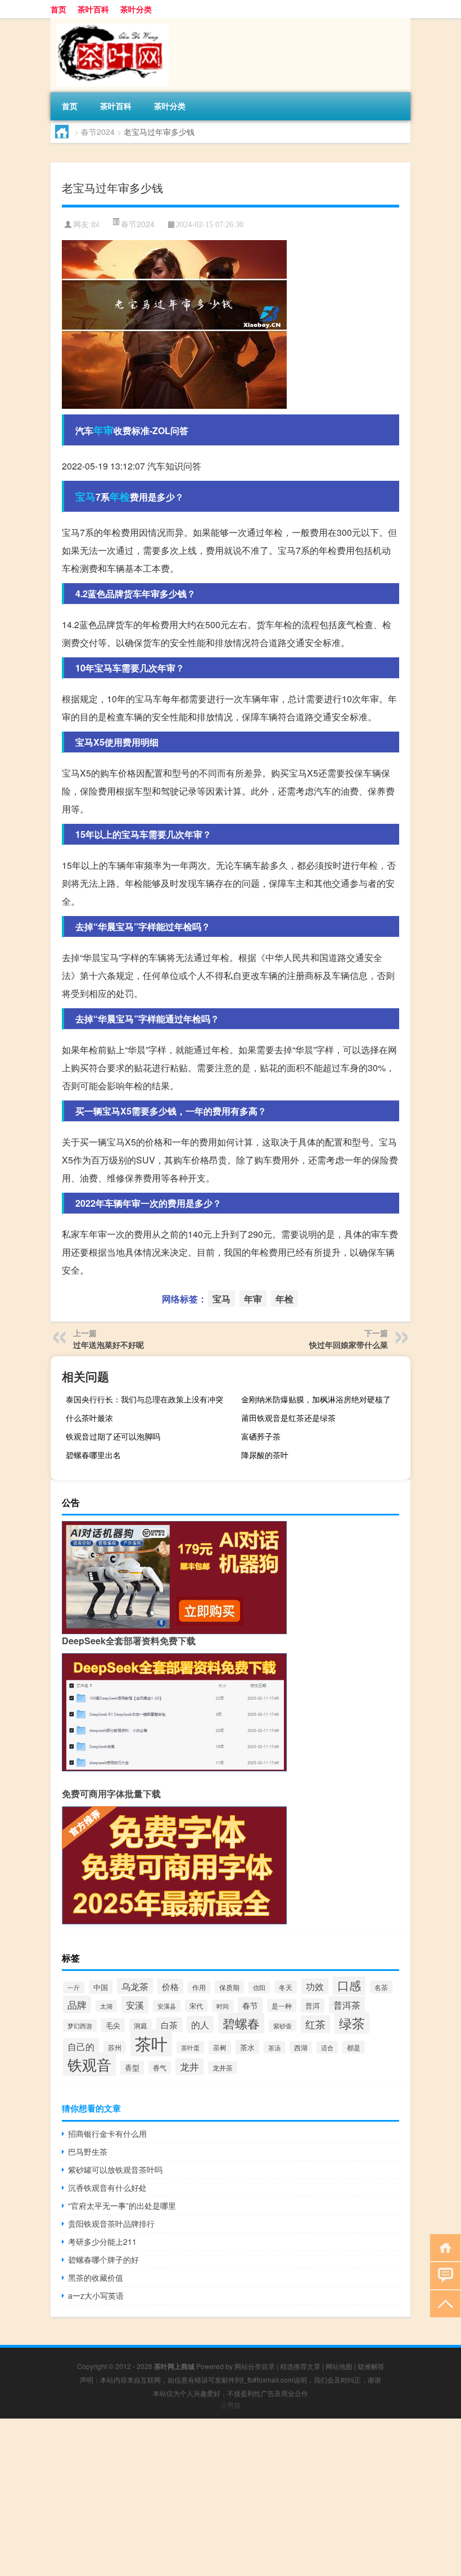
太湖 (106, 2006)
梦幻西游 (80, 2025)
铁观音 (89, 2064)
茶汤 (274, 2047)
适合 (327, 2047)
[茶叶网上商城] (110, 22)
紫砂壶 (283, 2026)
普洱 (313, 2006)
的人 (200, 2024)
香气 (160, 2067)
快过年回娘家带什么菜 (349, 1345)
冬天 (286, 1987)
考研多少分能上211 (102, 2241)
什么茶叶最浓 (89, 1418)
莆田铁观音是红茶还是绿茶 (288, 1418)
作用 (199, 1987)
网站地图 (339, 2366)
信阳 (259, 1988)
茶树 (220, 2047)
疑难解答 (371, 2366)
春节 (250, 2005)
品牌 (77, 2004)
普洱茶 (347, 2005)
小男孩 (231, 2405)
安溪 (135, 2005)
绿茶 (352, 2023)
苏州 (115, 2047)
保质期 (229, 1987)
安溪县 (167, 2006)
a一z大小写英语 (96, 2295)
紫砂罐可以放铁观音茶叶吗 (115, 2169)
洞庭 (141, 2025)
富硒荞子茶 (261, 1436)
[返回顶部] (443, 2303)
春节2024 (98, 132)
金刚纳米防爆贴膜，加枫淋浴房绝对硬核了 (316, 1399)
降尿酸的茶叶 (265, 1455)
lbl (95, 225)
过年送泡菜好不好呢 (109, 1345)
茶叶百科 (93, 9)
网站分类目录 (255, 2366)
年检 (120, 497)
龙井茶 (223, 2068)
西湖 (301, 2047)
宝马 (85, 497)
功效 (315, 1986)
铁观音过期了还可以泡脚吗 (113, 1436)
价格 (170, 1986)
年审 (103, 430)
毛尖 (113, 2025)
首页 (58, 9)
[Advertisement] (231, 2497)
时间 (223, 2006)
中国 (101, 1987)
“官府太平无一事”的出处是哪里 (122, 2205)
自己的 (81, 2046)
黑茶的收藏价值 (96, 2277)
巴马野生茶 (88, 2151)
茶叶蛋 (190, 2047)
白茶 (169, 2025)
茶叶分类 (136, 9)
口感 (349, 1985)
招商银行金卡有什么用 (107, 2133)
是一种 (282, 2006)
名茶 (381, 1987)
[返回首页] (443, 2247)
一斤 (74, 1988)
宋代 (196, 2006)
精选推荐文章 (300, 2366)
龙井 (189, 2067)
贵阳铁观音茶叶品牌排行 (111, 2223)
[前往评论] (443, 2275)
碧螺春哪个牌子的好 (103, 2259)
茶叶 (151, 2043)
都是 (354, 2047)
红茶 (315, 2024)
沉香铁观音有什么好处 (107, 2187)
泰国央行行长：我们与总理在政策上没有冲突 (144, 1399)
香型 (132, 2068)
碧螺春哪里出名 (93, 1455)
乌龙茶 (135, 1986)
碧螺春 (241, 2023)
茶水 (247, 2047)
